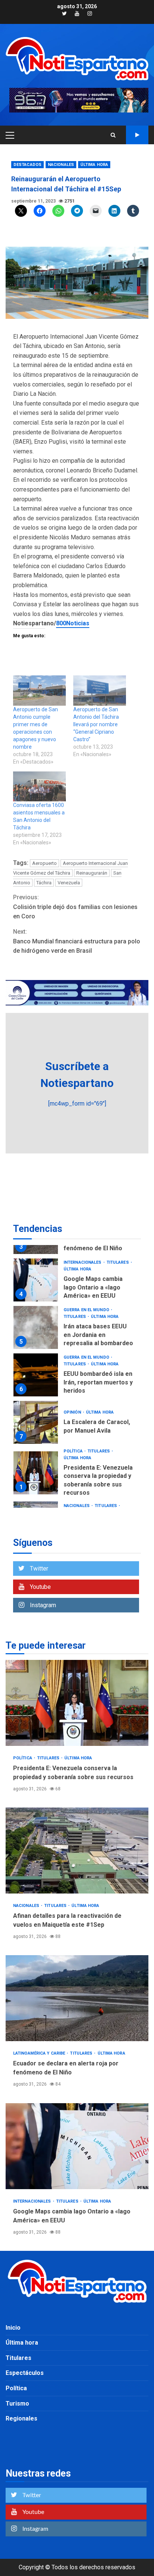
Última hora (94, 165)
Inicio (13, 2328)
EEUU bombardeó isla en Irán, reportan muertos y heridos (36, 1375)
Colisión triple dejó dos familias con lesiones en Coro (75, 907)
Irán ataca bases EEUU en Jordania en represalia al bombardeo (36, 1327)
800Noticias (73, 623)
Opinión (73, 1412)
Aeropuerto (44, 863)
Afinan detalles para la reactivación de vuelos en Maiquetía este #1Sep (77, 1851)
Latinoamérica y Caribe (40, 2053)
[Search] (113, 135)
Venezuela (69, 883)
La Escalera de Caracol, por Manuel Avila (36, 1422)
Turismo (17, 2404)
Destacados (27, 165)
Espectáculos (25, 2373)
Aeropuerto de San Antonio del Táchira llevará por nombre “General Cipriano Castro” (96, 724)
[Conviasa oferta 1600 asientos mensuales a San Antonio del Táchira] (39, 787)
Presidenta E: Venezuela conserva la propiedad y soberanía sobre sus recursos (36, 1473)
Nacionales (61, 165)
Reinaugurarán (92, 873)
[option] (77, 1282)
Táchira (44, 883)
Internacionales (83, 1262)
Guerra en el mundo (87, 1310)
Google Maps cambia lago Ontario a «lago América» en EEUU (36, 1280)
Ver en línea (137, 135)
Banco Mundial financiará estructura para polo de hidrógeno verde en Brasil (77, 941)
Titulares (118, 1262)
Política (74, 1451)
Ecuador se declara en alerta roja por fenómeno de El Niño (77, 1998)
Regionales (21, 2418)
